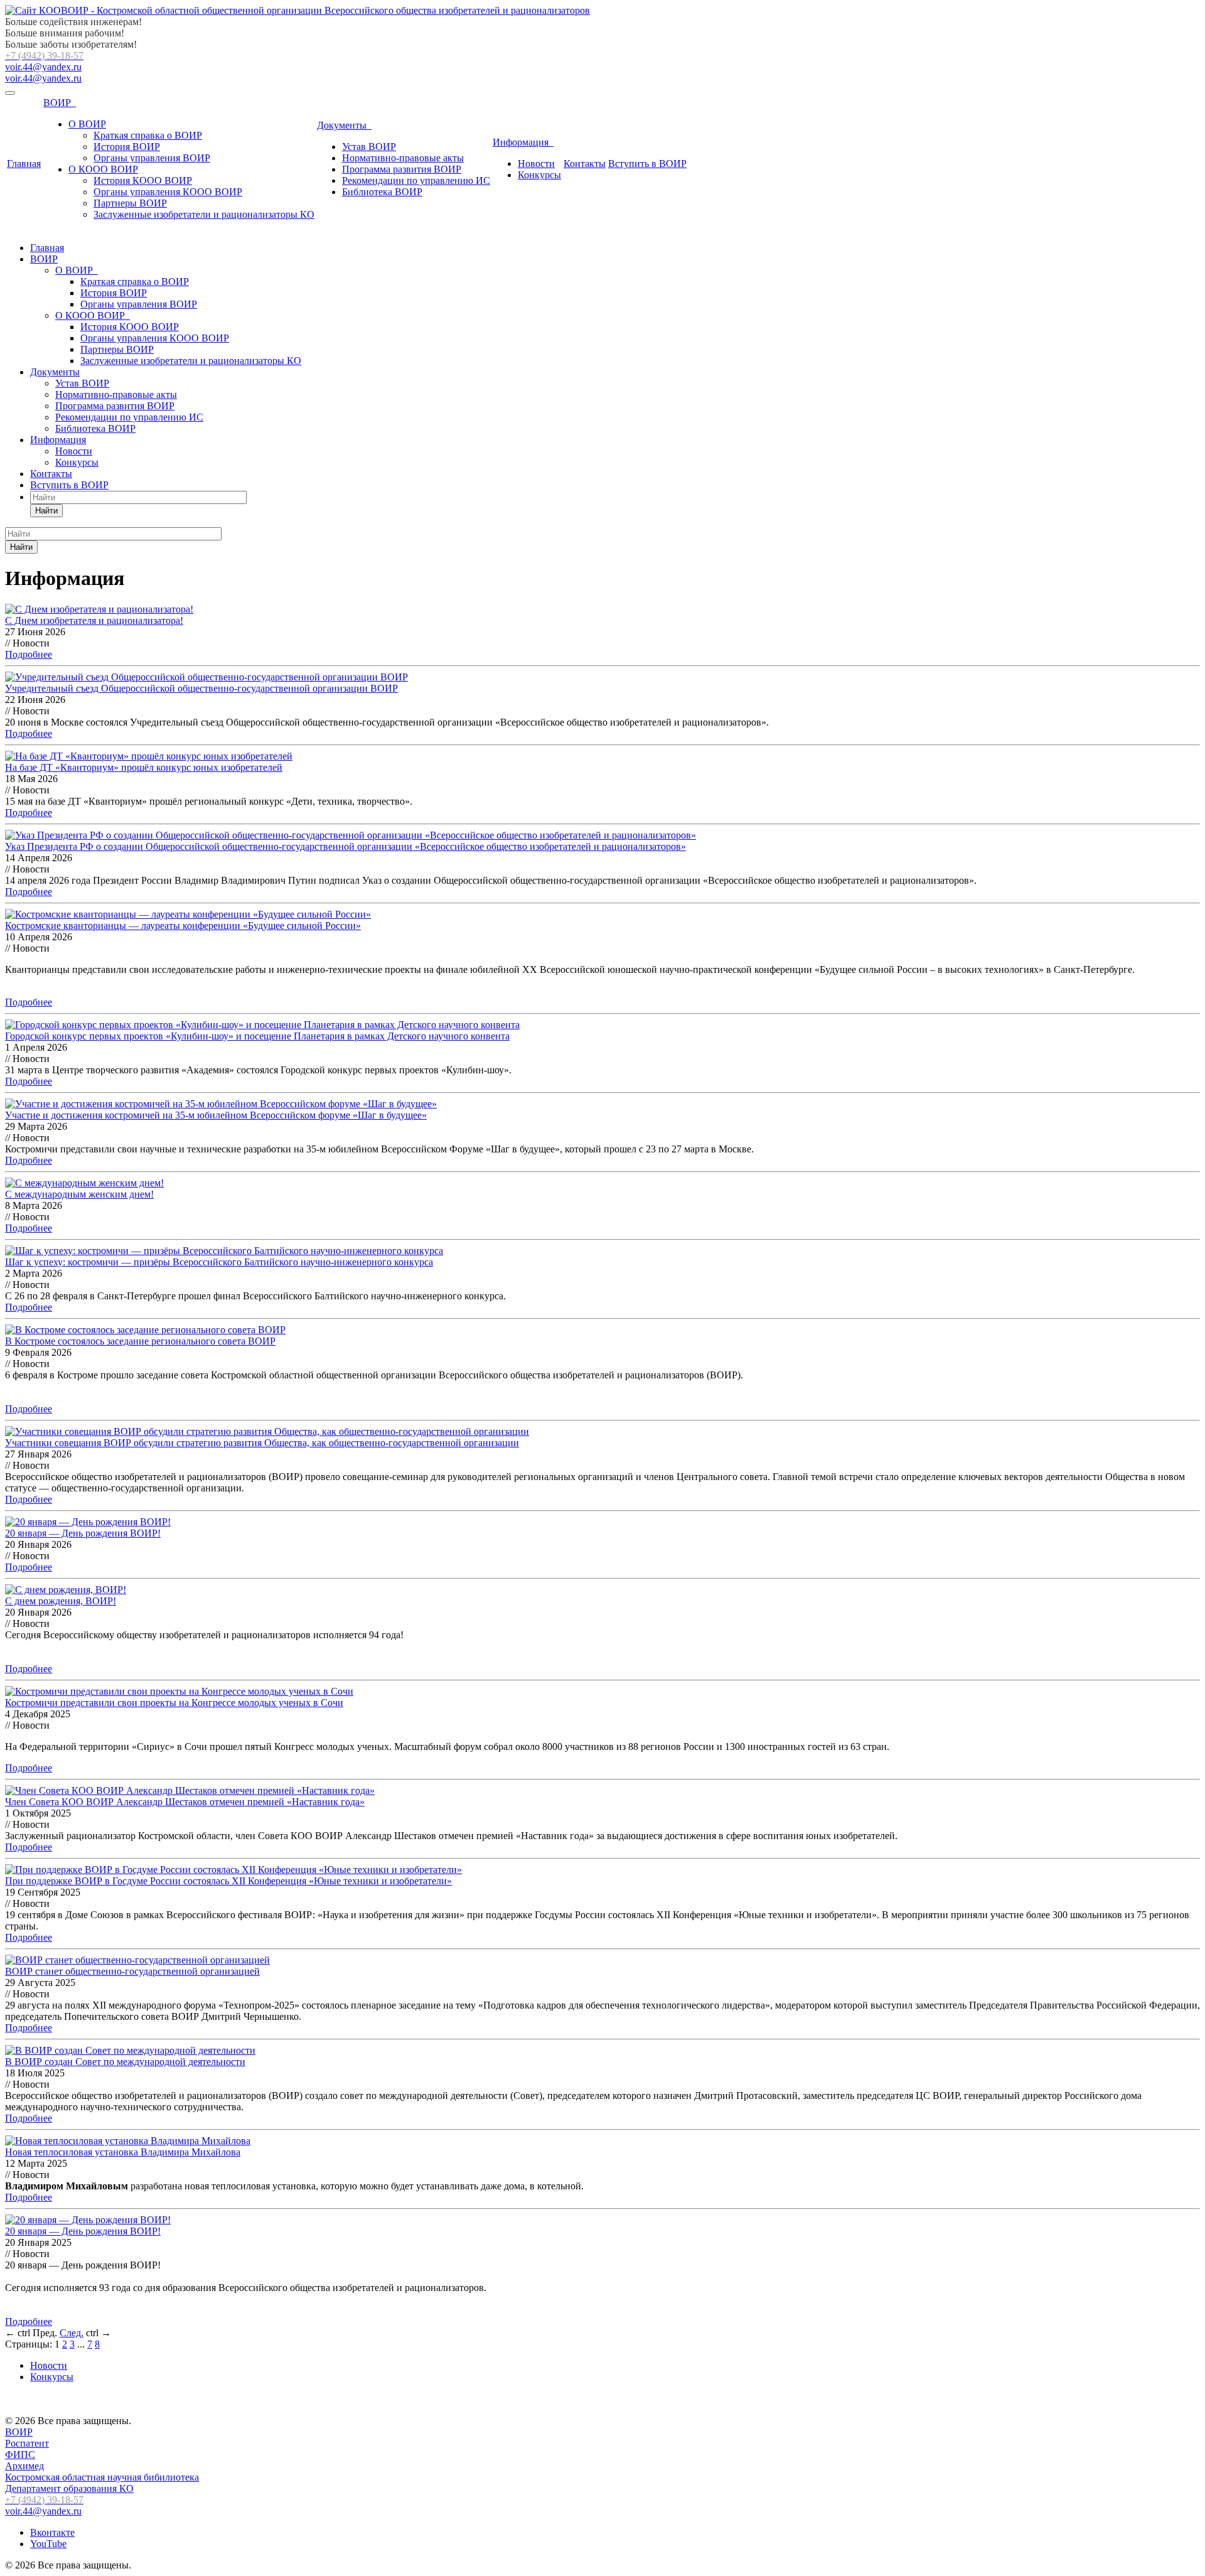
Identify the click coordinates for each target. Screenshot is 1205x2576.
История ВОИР (127, 147)
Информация (523, 142)
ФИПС (20, 2455)
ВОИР (60, 103)
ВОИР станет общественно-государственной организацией (132, 1971)
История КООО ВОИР (143, 180)
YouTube (48, 2544)
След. (72, 2333)
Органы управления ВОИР (152, 158)
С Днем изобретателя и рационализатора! (94, 620)
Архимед (24, 2466)
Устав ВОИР (369, 147)
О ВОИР (87, 124)
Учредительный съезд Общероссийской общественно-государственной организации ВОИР (201, 688)
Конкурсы (539, 175)
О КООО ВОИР (103, 169)
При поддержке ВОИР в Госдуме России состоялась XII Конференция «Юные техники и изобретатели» (228, 1881)
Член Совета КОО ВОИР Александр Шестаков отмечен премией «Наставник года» (185, 1802)
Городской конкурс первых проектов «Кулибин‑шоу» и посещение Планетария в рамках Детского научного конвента (257, 1036)
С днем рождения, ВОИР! (61, 1601)
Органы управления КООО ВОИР (168, 192)
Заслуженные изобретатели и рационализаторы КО (204, 214)
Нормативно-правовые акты (403, 158)
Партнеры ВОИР (130, 203)
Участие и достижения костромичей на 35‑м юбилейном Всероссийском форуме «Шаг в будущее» (216, 1115)
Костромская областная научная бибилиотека (102, 2477)
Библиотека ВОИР (382, 192)
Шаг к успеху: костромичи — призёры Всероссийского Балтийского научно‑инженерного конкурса (219, 1262)
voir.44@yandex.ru (43, 67)
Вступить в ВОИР (647, 164)
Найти (46, 511)
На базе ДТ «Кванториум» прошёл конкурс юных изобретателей (144, 767)
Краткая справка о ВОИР (148, 135)
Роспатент (27, 2443)
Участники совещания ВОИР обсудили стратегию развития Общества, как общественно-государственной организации (262, 1443)
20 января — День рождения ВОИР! (83, 1533)
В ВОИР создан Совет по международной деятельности (125, 2062)
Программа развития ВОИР (402, 169)
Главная (24, 164)
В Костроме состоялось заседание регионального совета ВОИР (140, 1341)
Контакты (585, 164)
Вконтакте (52, 2532)
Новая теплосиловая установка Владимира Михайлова (123, 2152)
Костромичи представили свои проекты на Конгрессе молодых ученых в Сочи (174, 1703)
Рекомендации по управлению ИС (416, 180)
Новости (536, 164)
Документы (344, 125)
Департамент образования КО (69, 2488)
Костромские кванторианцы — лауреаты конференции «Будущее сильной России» (183, 926)
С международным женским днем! (79, 1194)
